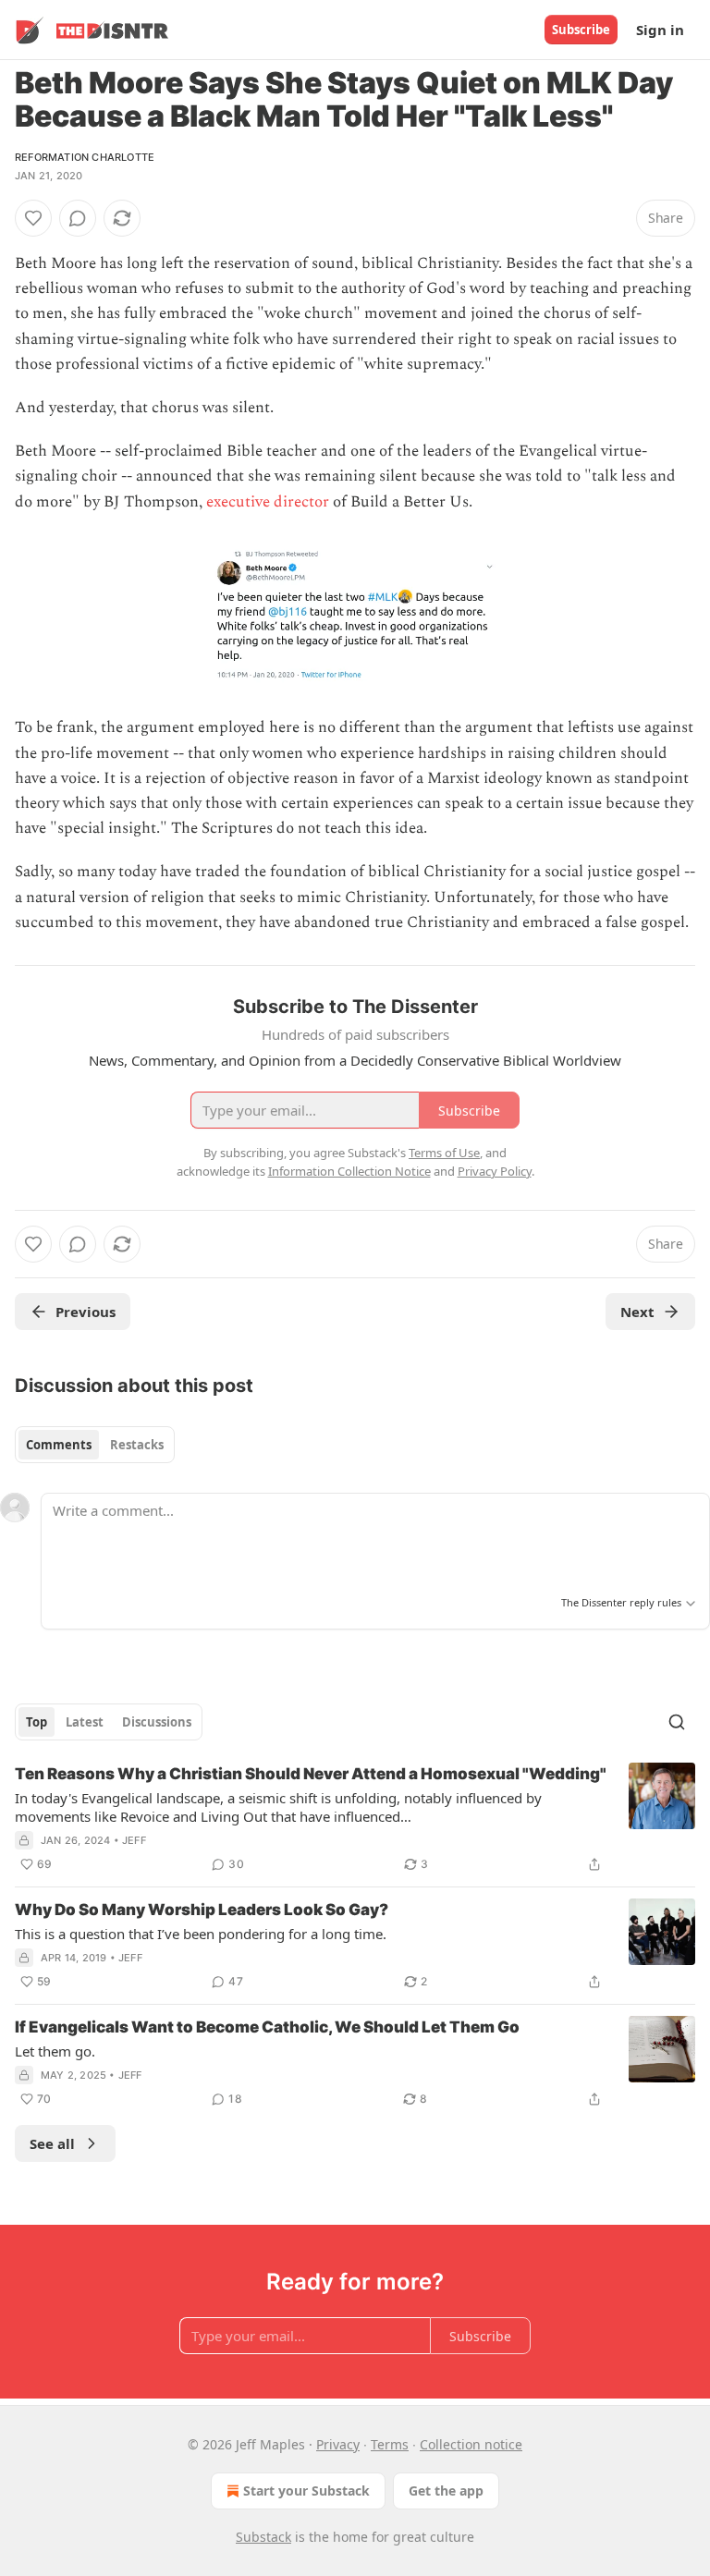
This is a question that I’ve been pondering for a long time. (201, 1934)
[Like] (33, 218)
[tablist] (95, 1445)
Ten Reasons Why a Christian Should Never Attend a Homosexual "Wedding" (311, 1774)
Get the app (446, 2491)
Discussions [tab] (157, 1722)
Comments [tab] (59, 1445)
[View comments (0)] (78, 218)
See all (52, 2143)
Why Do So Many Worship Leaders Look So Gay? (202, 1910)
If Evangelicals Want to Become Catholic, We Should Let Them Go (267, 2027)
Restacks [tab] (137, 1445)
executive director (268, 502)
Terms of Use (444, 1153)
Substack (263, 2537)
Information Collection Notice (349, 1171)
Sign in (660, 30)
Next (637, 1312)
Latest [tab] (85, 1722)
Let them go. (55, 2051)
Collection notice (471, 2444)
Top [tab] (37, 1722)
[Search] (677, 1722)
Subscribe (581, 30)
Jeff (134, 1840)
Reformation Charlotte (85, 157)
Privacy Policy (495, 1171)
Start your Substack (306, 2491)
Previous (86, 1312)
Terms (390, 2444)
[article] (355, 1819)
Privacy (338, 2444)
